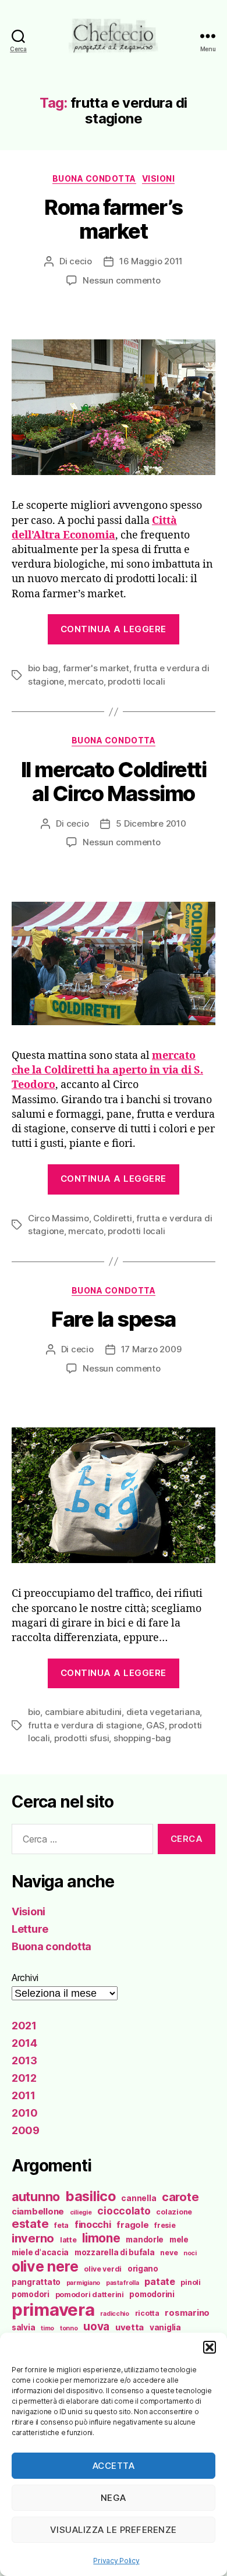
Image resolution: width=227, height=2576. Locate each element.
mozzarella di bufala (115, 2252)
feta (61, 2225)
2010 (25, 2113)
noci (190, 2253)
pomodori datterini (90, 2295)
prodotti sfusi (81, 1738)
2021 (24, 2026)
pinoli (190, 2282)
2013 (24, 2061)
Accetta (114, 2466)
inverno (33, 2238)
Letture (30, 1929)
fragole (132, 2225)
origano (143, 2269)
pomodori (31, 2294)
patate (159, 2281)
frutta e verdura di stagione (85, 1725)
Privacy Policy (116, 2561)
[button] (210, 2347)
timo (47, 2328)
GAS (155, 1725)
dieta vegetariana (163, 1712)
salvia (23, 2327)
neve (169, 2253)
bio (34, 1712)
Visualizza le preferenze (114, 2530)
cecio (81, 261)
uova (96, 2327)
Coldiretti (112, 1218)
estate (30, 2224)
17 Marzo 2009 (151, 1349)
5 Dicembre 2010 (151, 823)
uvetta (130, 2327)
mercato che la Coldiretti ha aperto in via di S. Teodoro (107, 1070)
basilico (91, 2196)
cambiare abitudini (83, 1712)
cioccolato (124, 2211)
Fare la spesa (114, 1319)
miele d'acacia (40, 2252)
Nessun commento (121, 280)
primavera (53, 2310)
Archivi (25, 1978)
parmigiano (83, 2283)
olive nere (45, 2266)
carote (180, 2197)
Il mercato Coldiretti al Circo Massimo (114, 782)
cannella (139, 2198)
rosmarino (187, 2313)
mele (179, 2240)
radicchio (115, 2314)
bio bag (43, 668)
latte (68, 2240)
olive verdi (103, 2269)
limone (101, 2238)
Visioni (159, 178)
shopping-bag (142, 1738)
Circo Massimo (58, 1218)
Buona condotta (94, 178)
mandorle (145, 2240)
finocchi (93, 2224)
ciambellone (38, 2212)
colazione (174, 2212)
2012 (24, 2078)
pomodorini (152, 2294)
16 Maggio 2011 (151, 261)
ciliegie (81, 2212)
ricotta (147, 2313)
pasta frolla (123, 2283)
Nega (114, 2498)
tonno (69, 2328)
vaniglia (165, 2327)
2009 (26, 2130)
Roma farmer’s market (114, 219)
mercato (86, 681)
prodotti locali (136, 681)
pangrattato (36, 2282)
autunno (36, 2196)
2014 (24, 2043)
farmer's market (96, 668)
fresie (165, 2225)
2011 (24, 2095)
